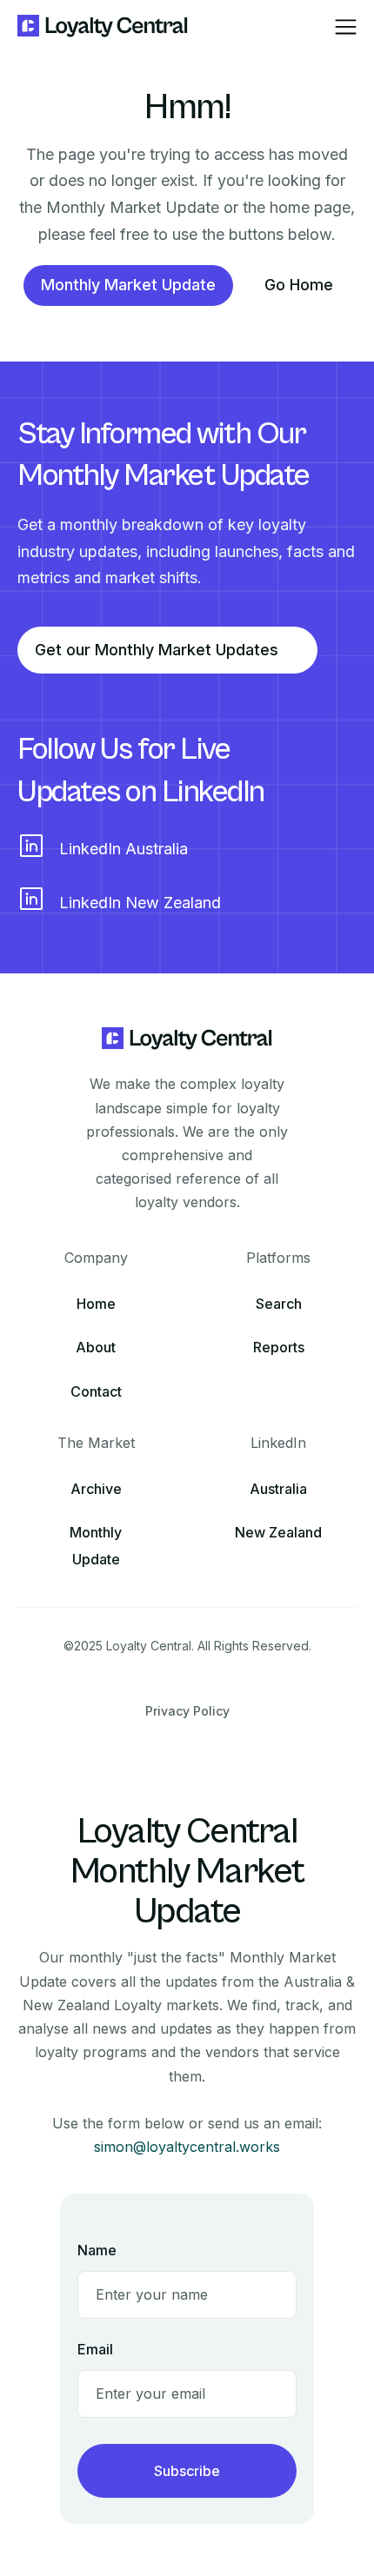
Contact (96, 1391)
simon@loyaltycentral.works (187, 2147)
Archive (96, 1489)
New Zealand (278, 1532)
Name (97, 2250)
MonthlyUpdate (96, 1546)
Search (279, 1304)
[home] (103, 27)
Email (95, 2349)
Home (96, 1304)
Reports (279, 1347)
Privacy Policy (187, 1711)
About (96, 1347)
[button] (346, 27)
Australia (278, 1489)
